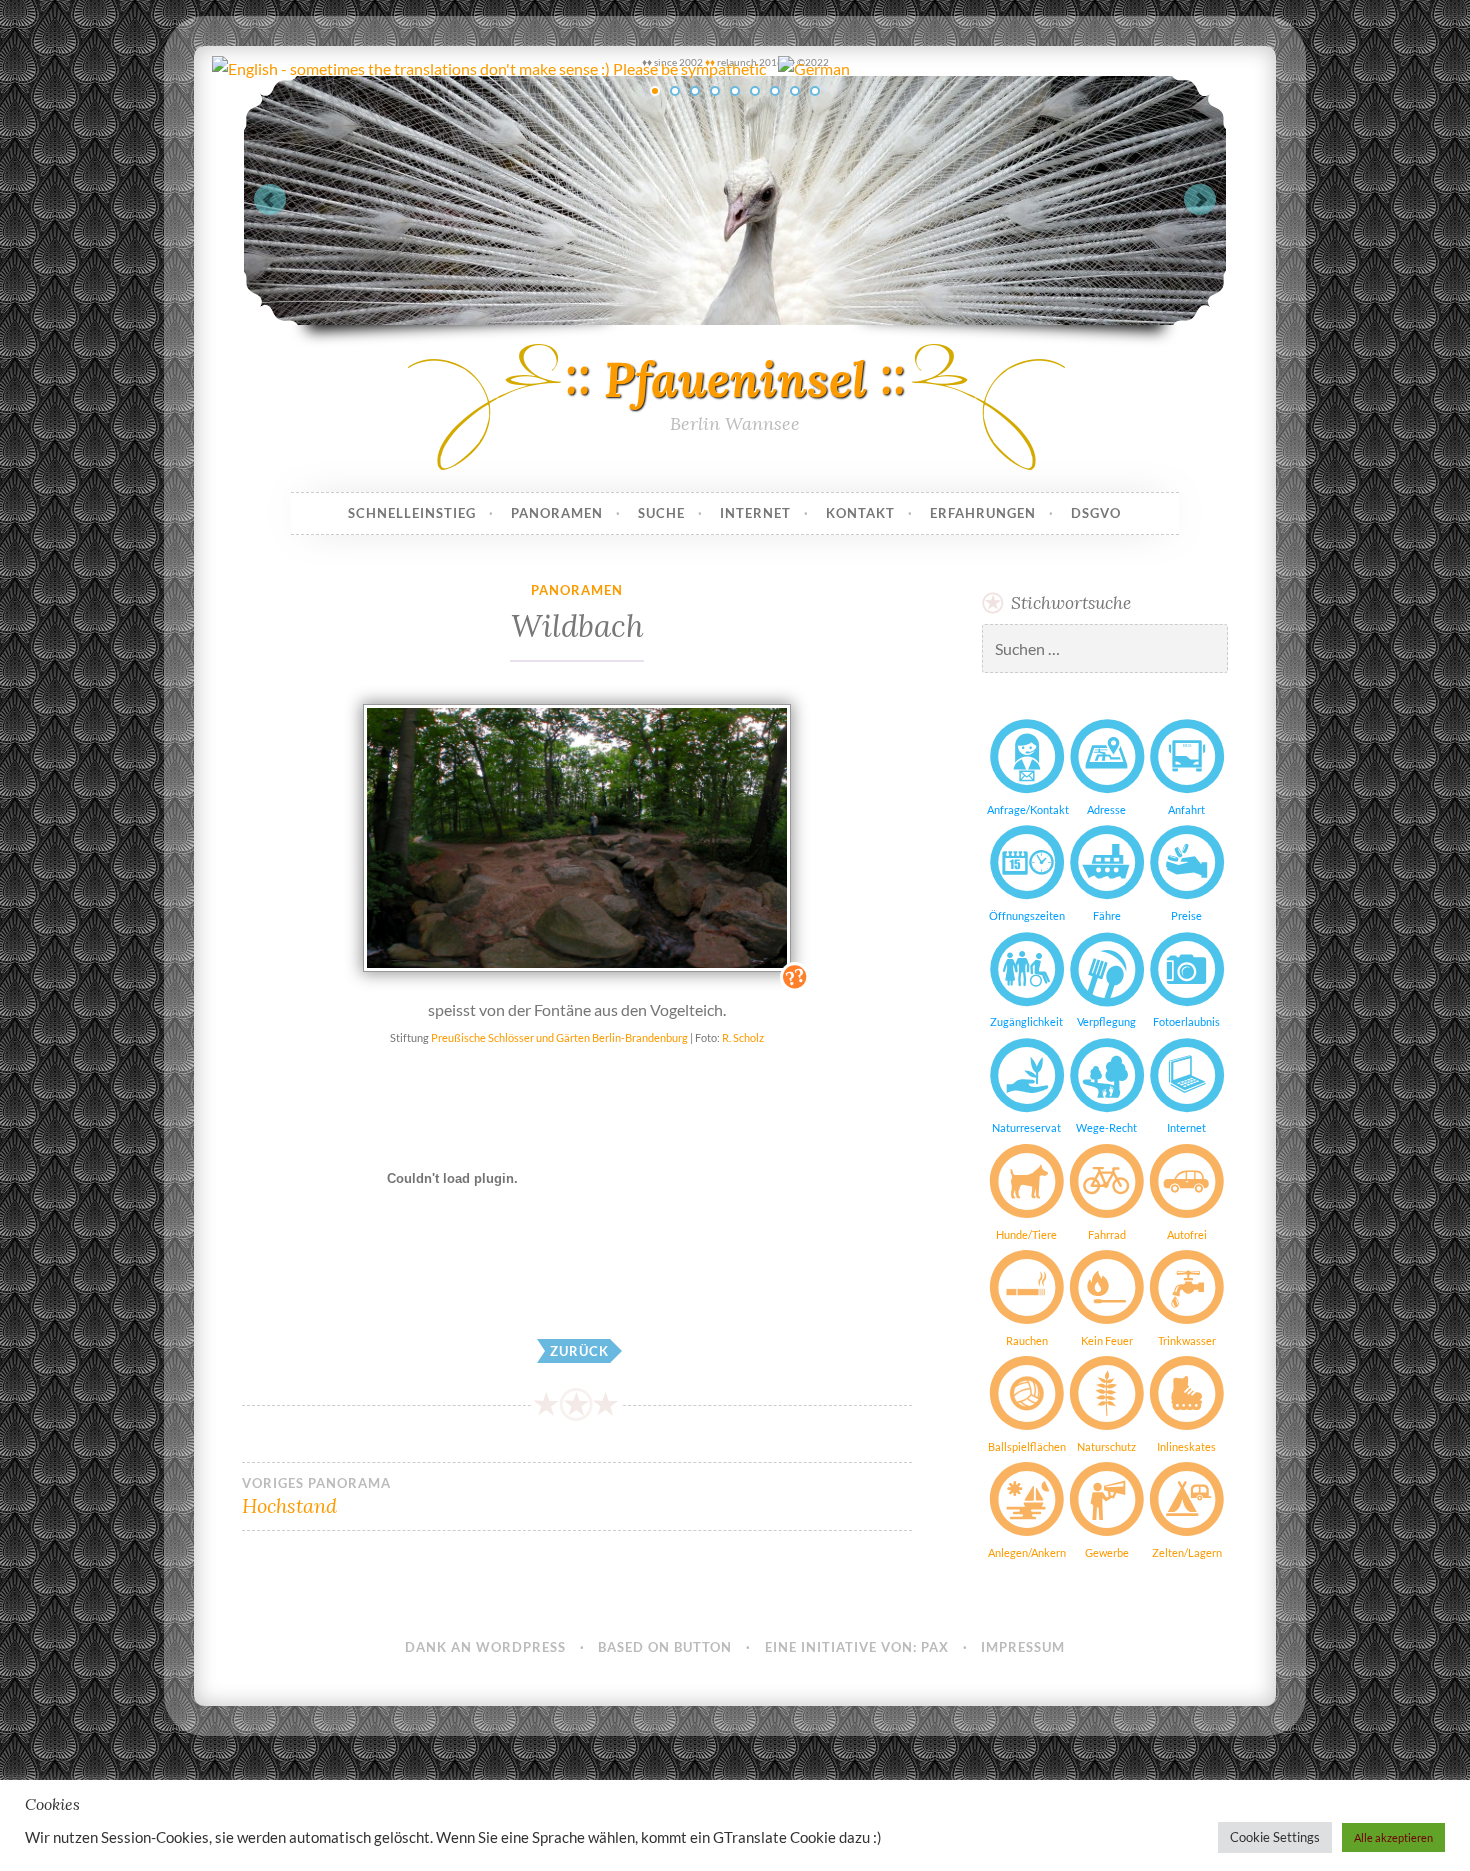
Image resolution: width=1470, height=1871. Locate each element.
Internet (755, 513)
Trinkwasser (1187, 1340)
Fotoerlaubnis (1186, 1021)
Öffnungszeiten (1027, 915)
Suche (661, 513)
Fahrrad (1107, 1234)
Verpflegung (1106, 1021)
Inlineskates (1186, 1446)
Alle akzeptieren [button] (1393, 1837)
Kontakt (860, 513)
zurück (579, 1351)
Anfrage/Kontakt (1027, 809)
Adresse (1106, 809)
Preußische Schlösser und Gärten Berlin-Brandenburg (558, 1037)
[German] (812, 68)
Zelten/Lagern (1187, 1552)
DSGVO (1096, 513)
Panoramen (557, 513)
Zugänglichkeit (1026, 1021)
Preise (1186, 915)
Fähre (1107, 915)
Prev (270, 200)
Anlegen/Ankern (1027, 1552)
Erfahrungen (983, 513)
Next (1200, 200)
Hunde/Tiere (1026, 1234)
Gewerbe (1107, 1552)
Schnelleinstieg (412, 513)
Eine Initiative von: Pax (857, 1647)
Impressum (1023, 1647)
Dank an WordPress (485, 1647)
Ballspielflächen (1027, 1446)
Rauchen (1027, 1340)
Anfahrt (1186, 809)
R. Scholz (743, 1037)
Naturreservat (1026, 1127)
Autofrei (1187, 1234)
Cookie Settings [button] (1275, 1837)
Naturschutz (1106, 1446)
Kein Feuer (1107, 1340)
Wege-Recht (1106, 1127)
